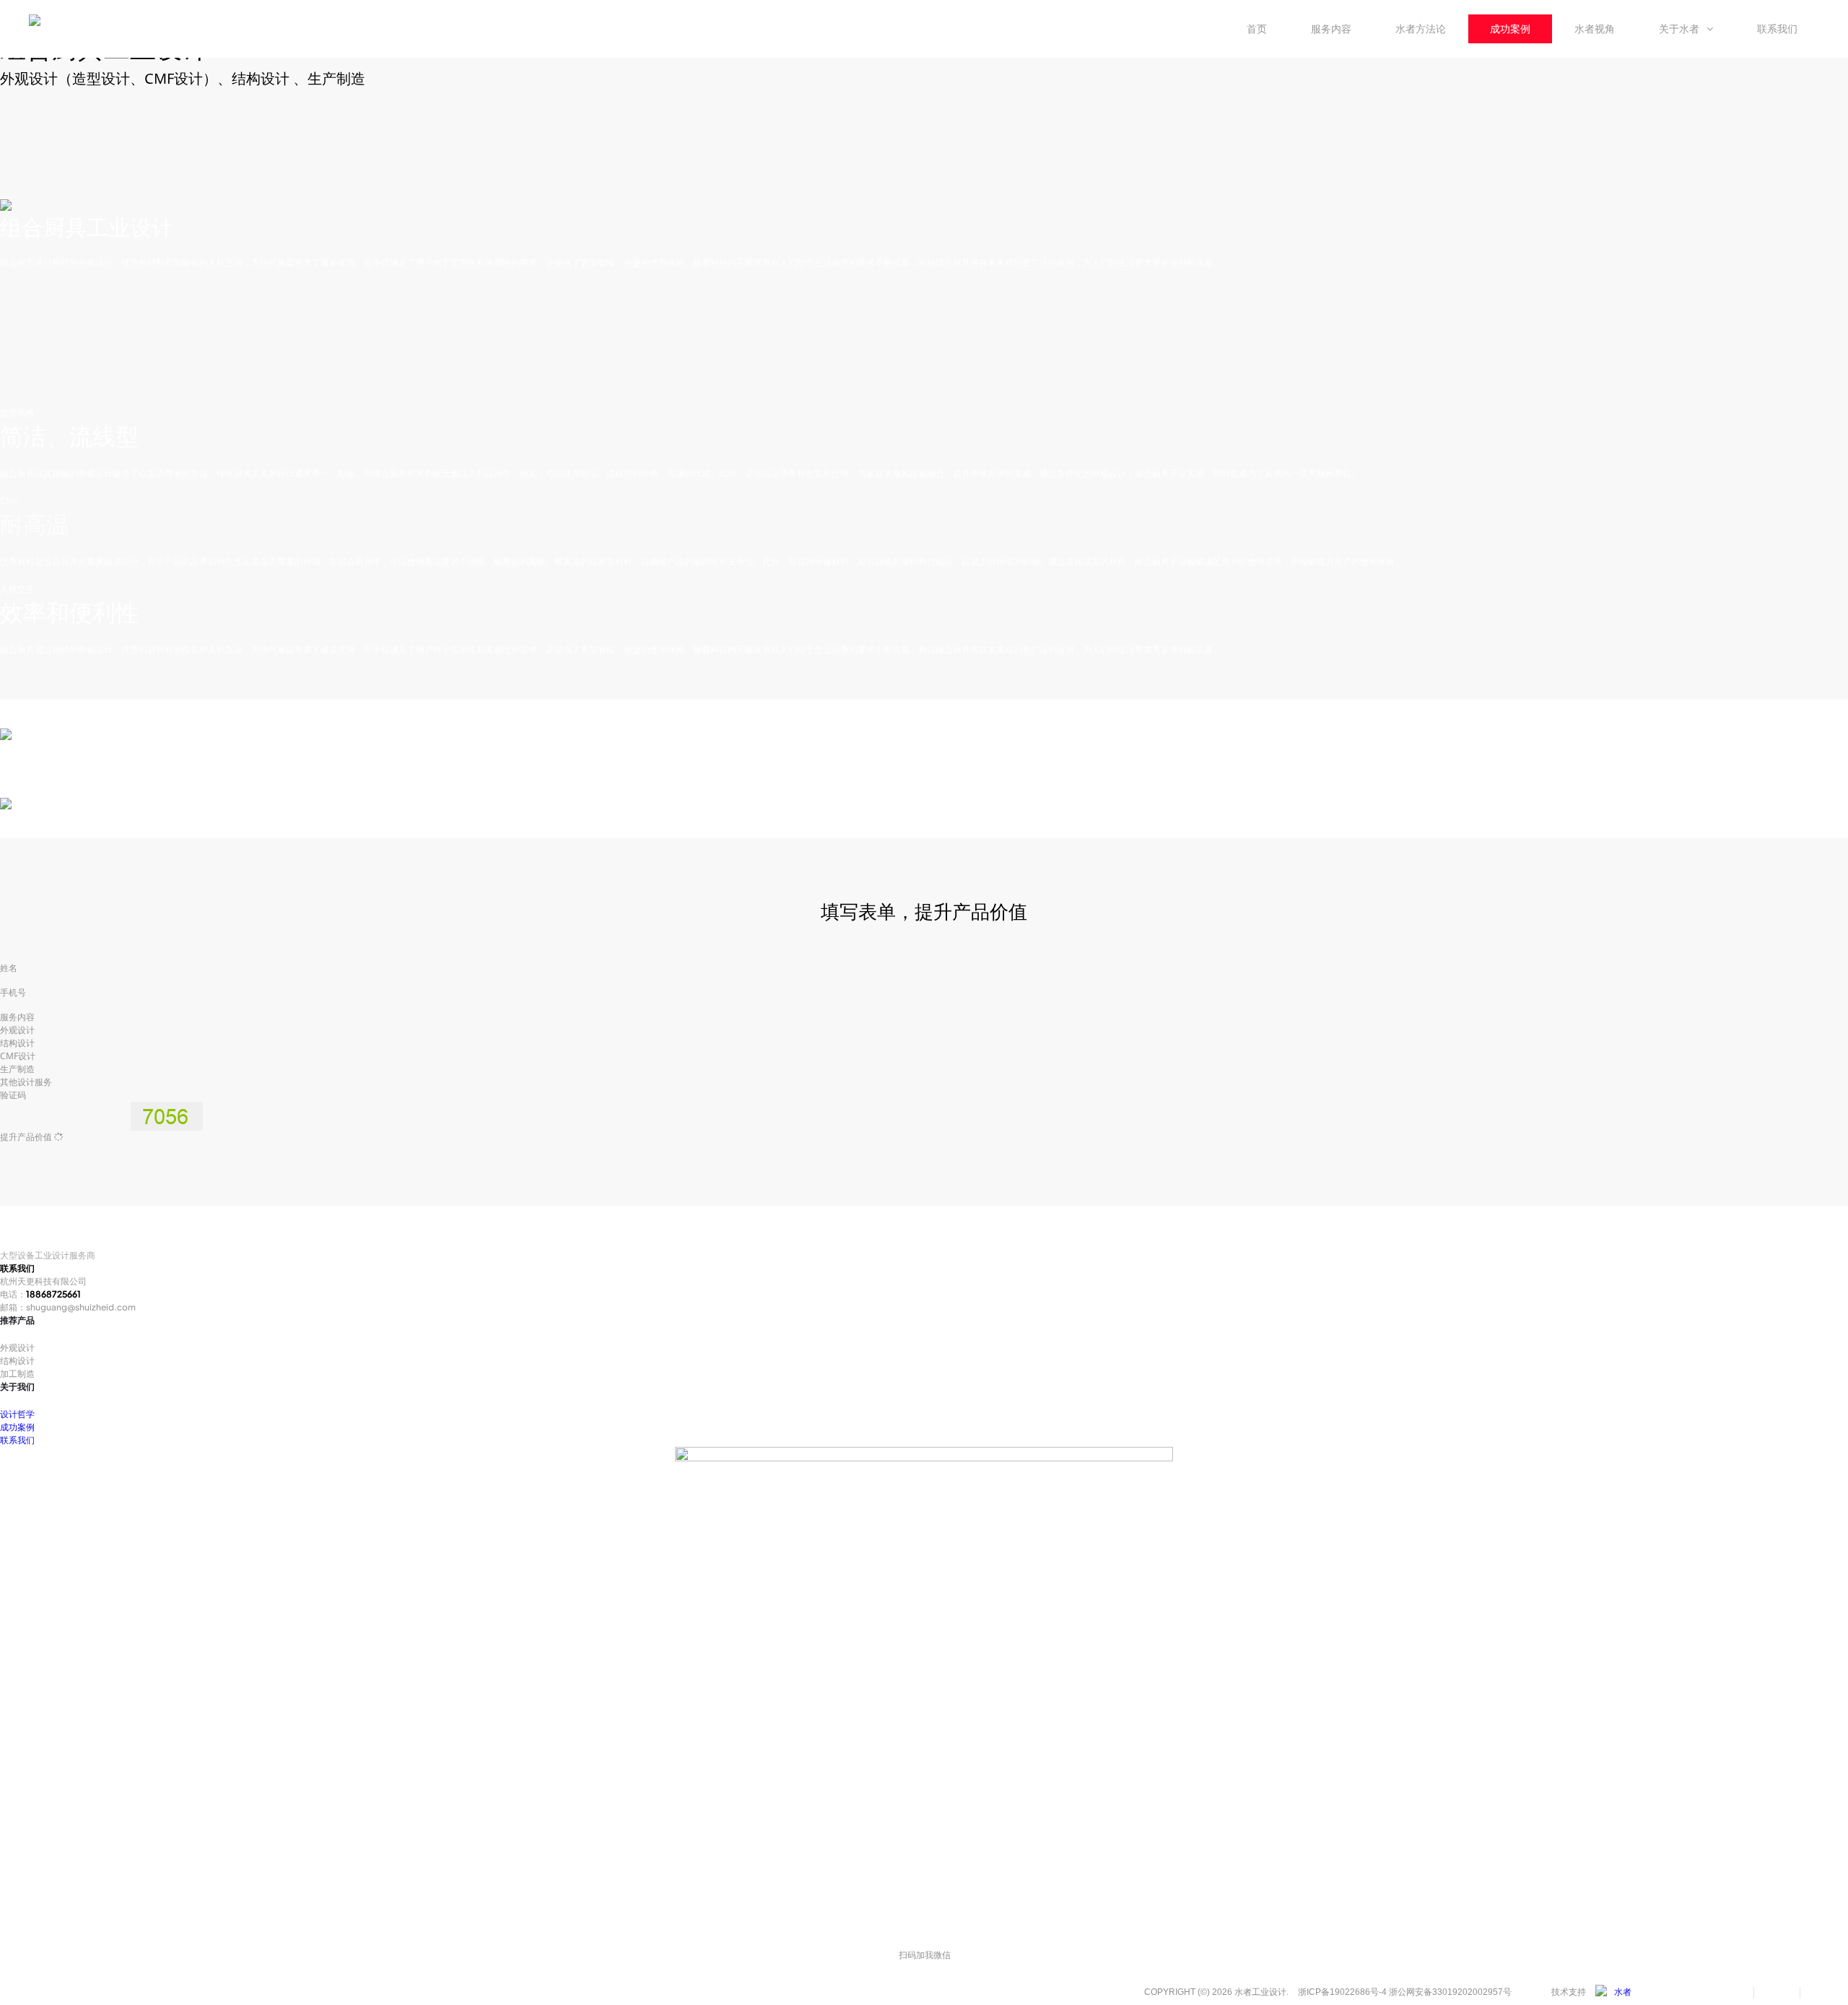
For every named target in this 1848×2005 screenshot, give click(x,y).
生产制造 (17, 1069)
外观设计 (17, 1030)
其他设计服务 (26, 1082)
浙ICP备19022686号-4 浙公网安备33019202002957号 (1405, 1992)
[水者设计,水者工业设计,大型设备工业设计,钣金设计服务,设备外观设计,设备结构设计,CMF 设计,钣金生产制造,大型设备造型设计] (1613, 1992)
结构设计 (17, 1043)
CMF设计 (18, 1056)
